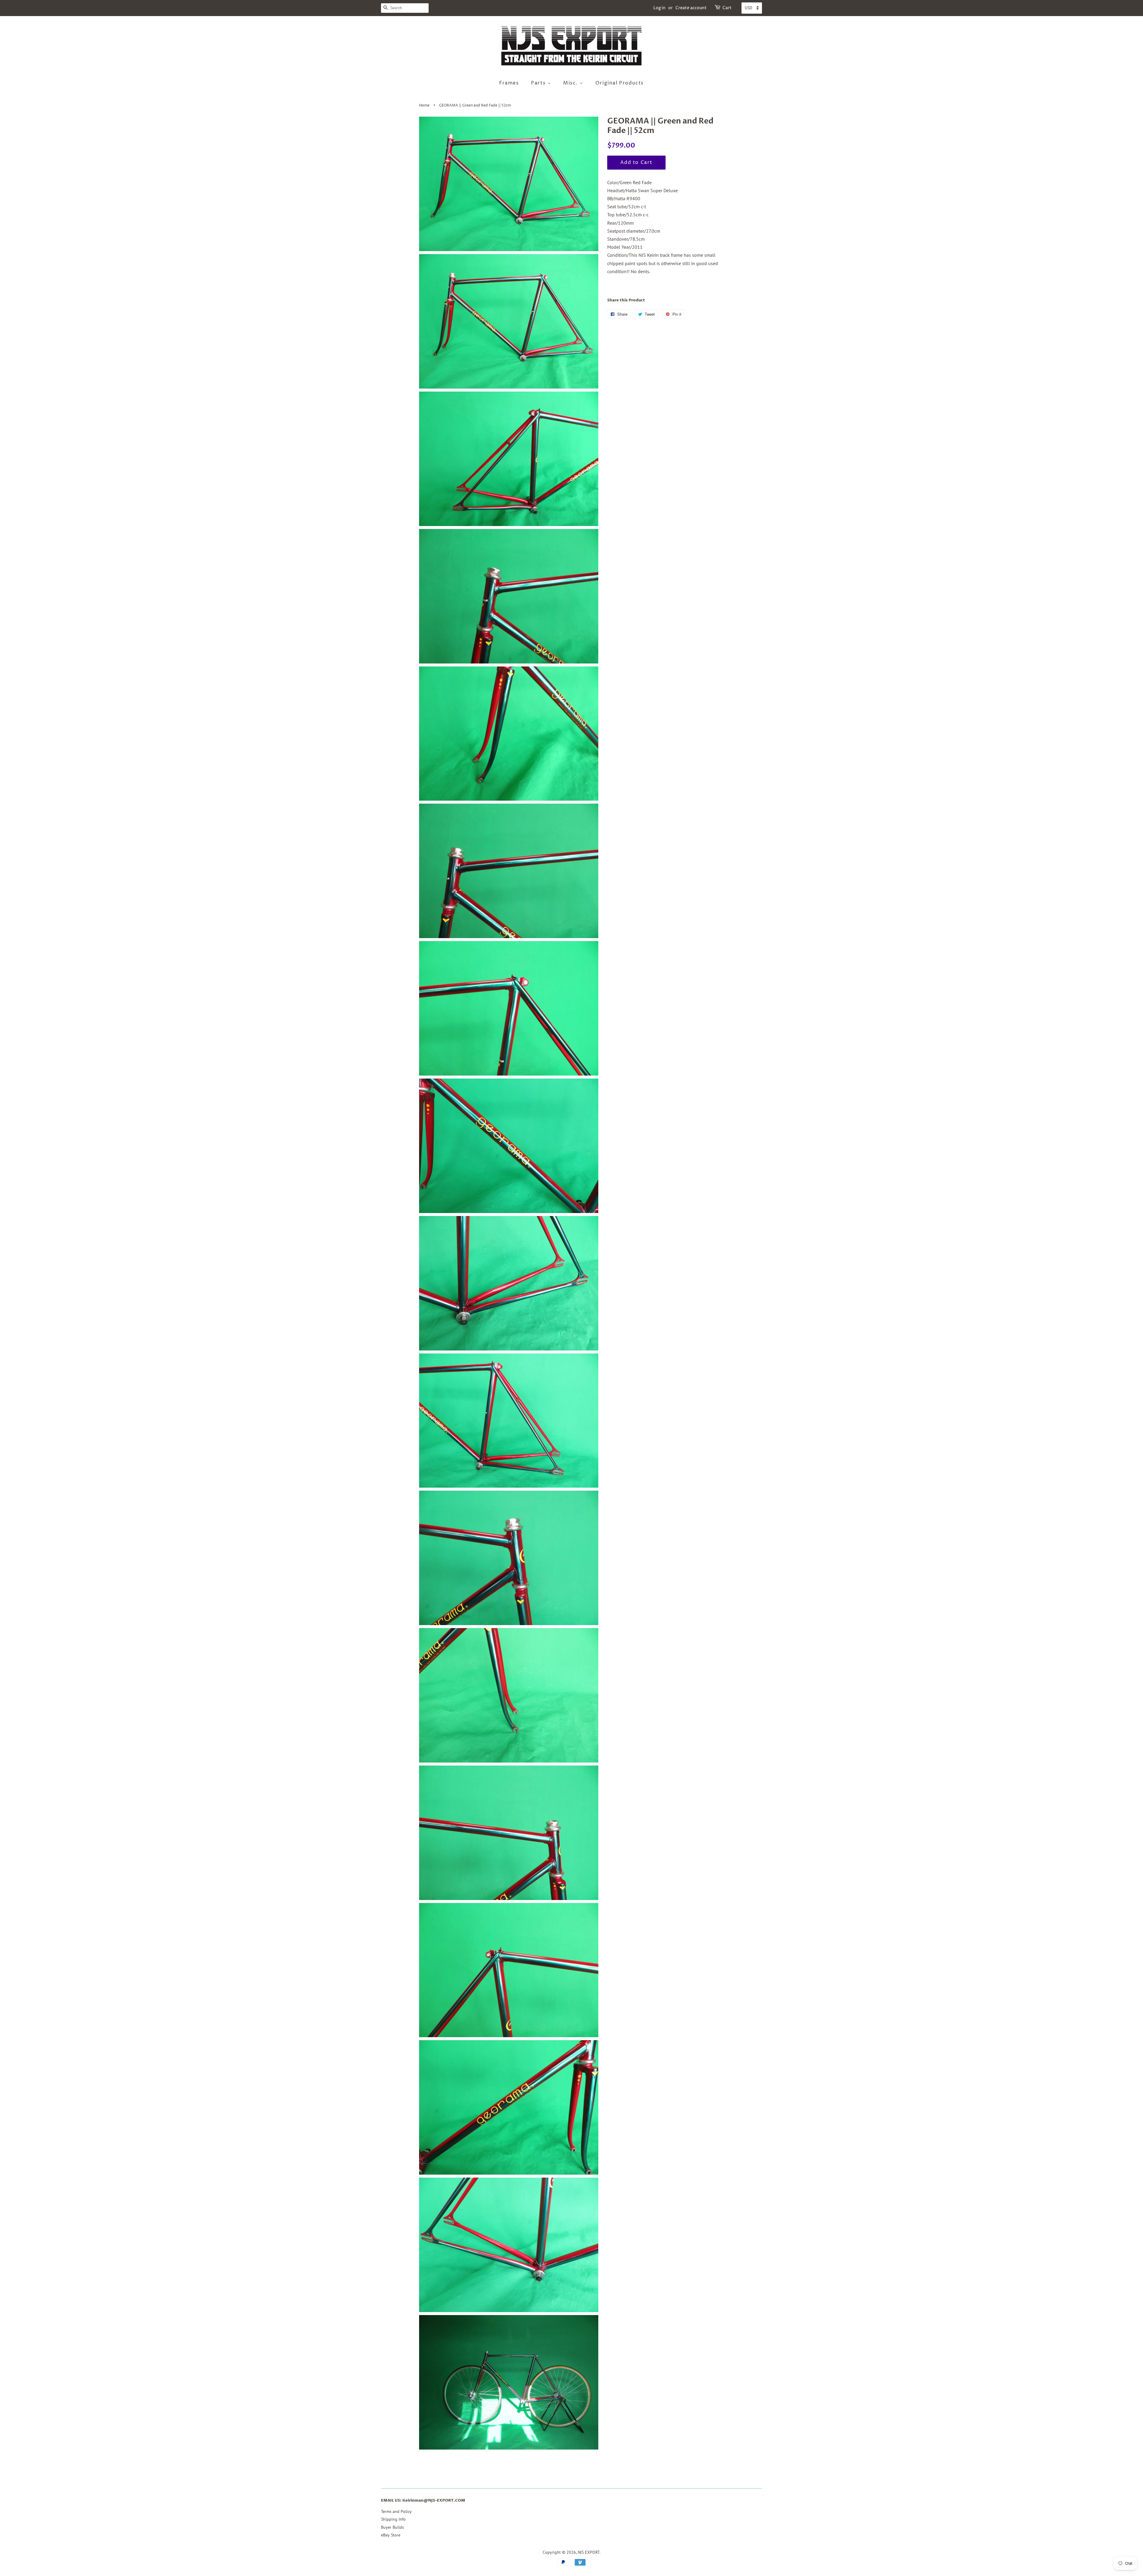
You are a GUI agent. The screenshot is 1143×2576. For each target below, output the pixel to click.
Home (424, 105)
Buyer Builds (392, 2527)
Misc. (571, 83)
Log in (659, 8)
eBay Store (391, 2535)
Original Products (620, 83)
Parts (539, 83)
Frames (509, 83)
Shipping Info (393, 2519)
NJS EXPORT (589, 2552)
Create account (691, 8)
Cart (727, 8)
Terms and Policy (396, 2511)
